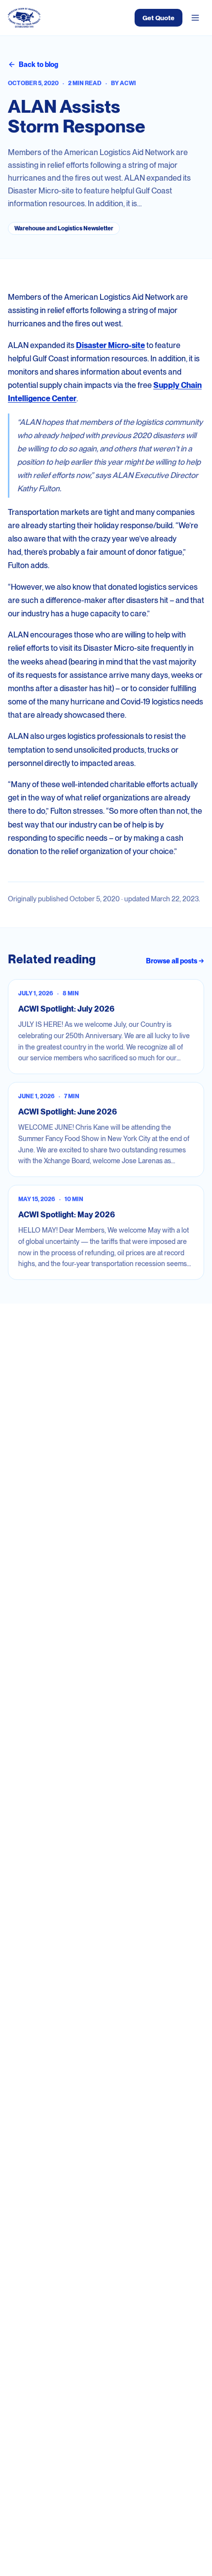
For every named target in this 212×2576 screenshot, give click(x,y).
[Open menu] (195, 18)
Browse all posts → (175, 961)
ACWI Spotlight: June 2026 (68, 1112)
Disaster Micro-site (110, 345)
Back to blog (38, 64)
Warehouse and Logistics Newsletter (64, 228)
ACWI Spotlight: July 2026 (66, 1009)
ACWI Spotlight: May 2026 (67, 1215)
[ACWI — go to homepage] (24, 18)
